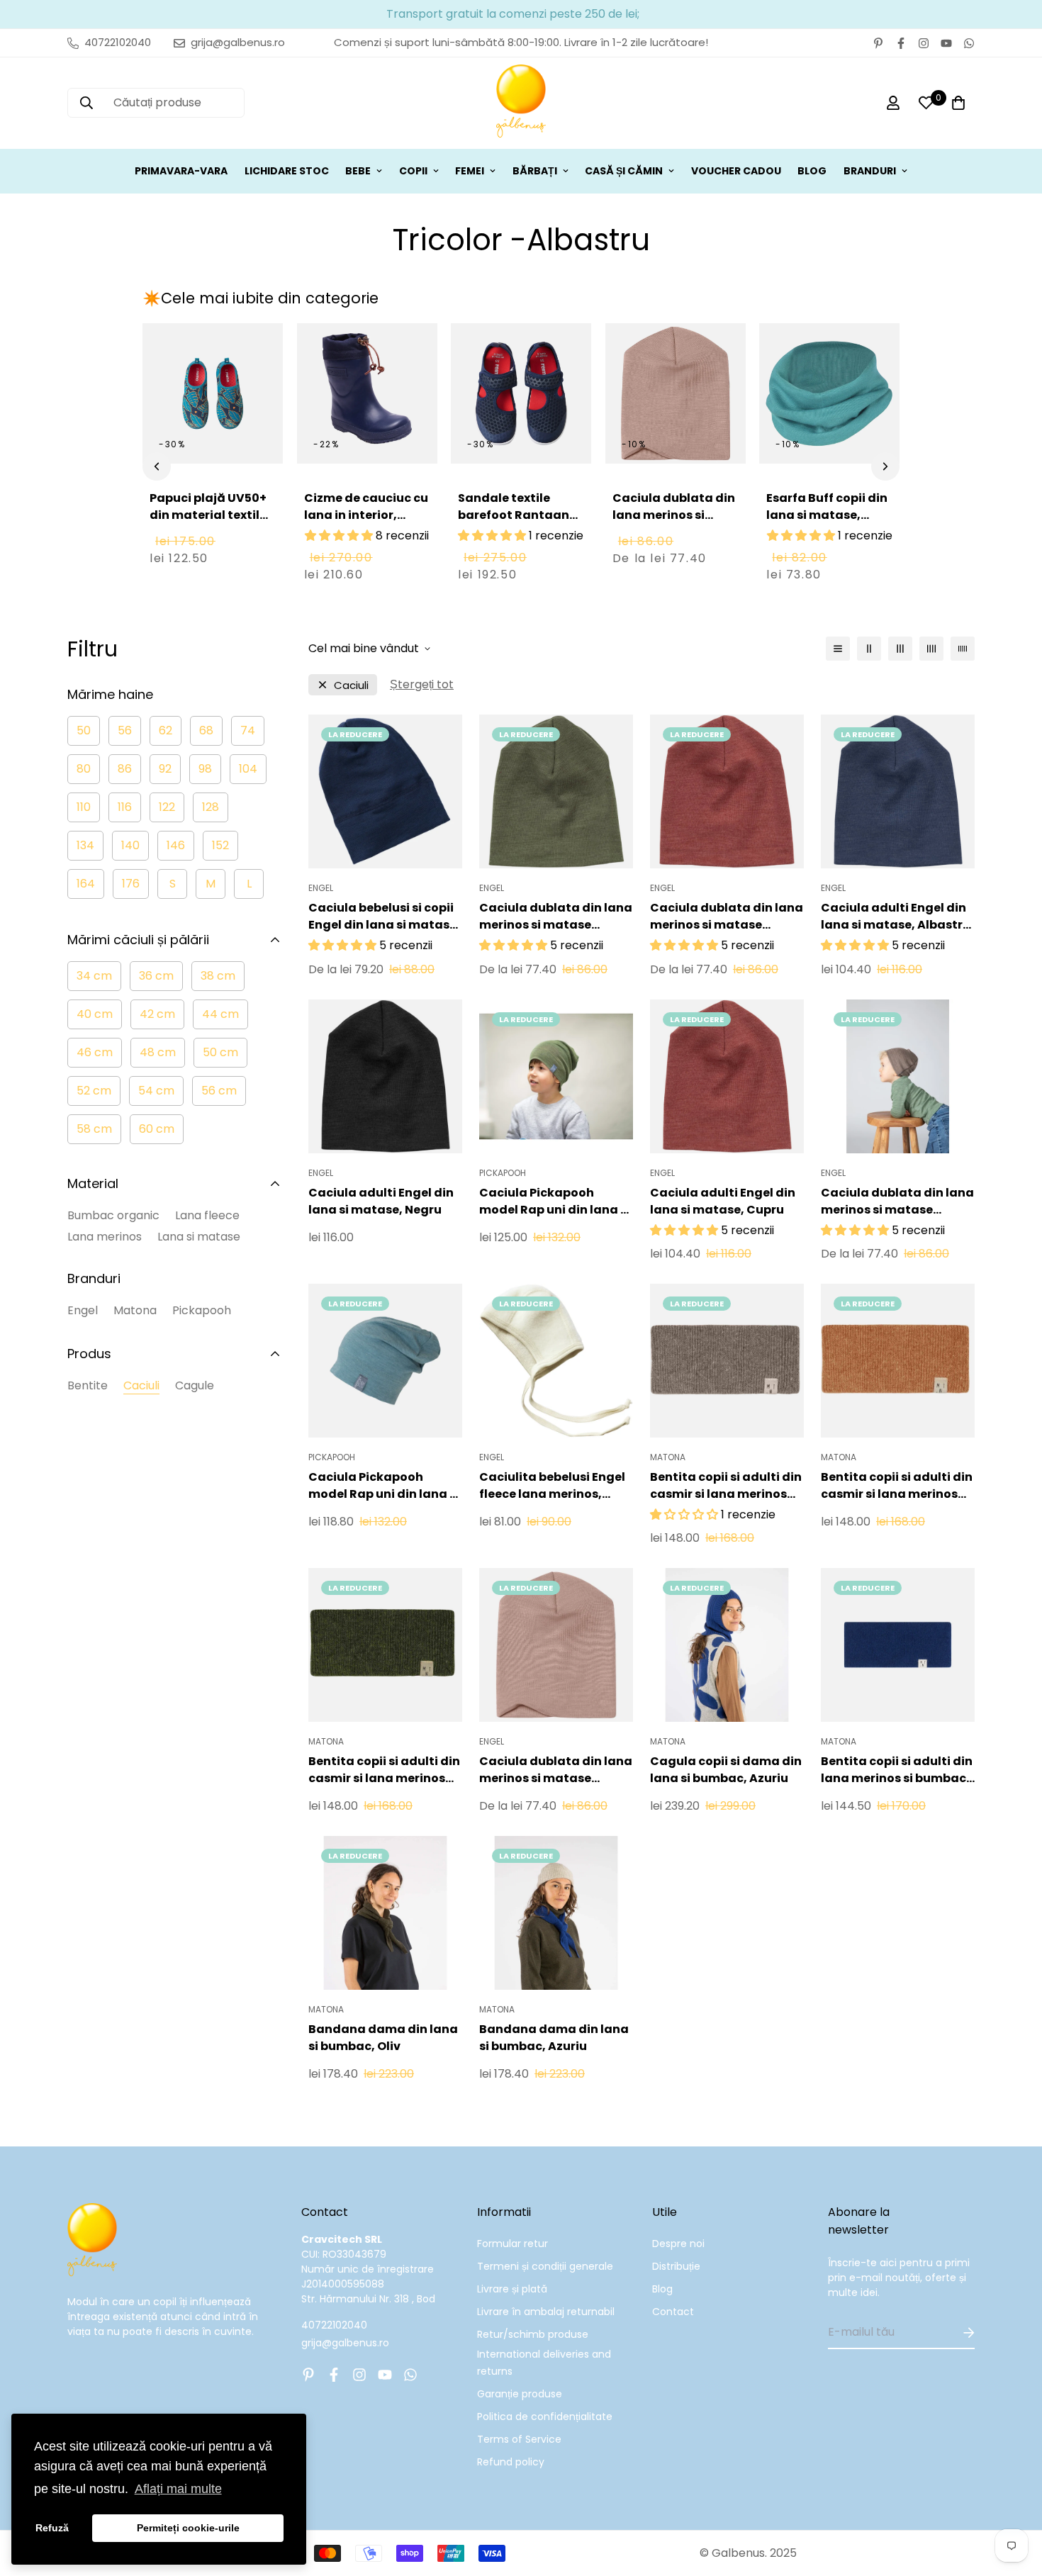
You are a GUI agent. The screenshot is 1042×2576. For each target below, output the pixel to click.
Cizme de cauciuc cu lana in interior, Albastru (366, 515)
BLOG (812, 171)
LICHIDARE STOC (287, 171)
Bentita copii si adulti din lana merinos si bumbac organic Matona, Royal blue (897, 1770)
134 (85, 845)
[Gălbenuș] (521, 103)
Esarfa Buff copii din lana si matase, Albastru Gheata (827, 515)
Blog (662, 2289)
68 (206, 730)
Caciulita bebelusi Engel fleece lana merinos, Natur (552, 1486)
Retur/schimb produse (533, 2334)
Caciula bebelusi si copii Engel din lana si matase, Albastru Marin (384, 917)
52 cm (94, 1091)
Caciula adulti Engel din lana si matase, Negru (381, 1201)
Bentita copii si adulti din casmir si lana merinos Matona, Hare (726, 1486)
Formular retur (512, 2244)
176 (131, 884)
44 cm (220, 1014)
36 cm (156, 976)
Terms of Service (519, 2439)
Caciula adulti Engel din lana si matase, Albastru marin (896, 917)
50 (84, 730)
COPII (413, 171)
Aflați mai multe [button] (178, 2489)
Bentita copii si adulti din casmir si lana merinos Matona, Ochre (897, 1486)
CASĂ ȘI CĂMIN (624, 171)
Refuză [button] (52, 2528)
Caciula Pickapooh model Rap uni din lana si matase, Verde (555, 1202)
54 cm (156, 1091)
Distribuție (676, 2266)
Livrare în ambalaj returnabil (546, 2312)
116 (125, 807)
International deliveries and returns (544, 2363)
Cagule (195, 1385)
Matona (135, 1310)
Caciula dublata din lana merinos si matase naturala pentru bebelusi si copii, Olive (556, 917)
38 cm (218, 976)
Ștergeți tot (422, 684)
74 (248, 730)
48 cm (158, 1052)
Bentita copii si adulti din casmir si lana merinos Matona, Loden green (384, 1770)
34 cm (94, 976)
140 (130, 845)
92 (165, 769)
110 (84, 807)
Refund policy (511, 2462)
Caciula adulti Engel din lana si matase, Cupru (723, 1201)
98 (205, 769)
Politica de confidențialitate (545, 2417)
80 (84, 769)
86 (125, 769)
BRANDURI (870, 171)
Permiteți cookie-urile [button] (188, 2528)
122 (167, 807)
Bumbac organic (113, 1215)
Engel (83, 1310)
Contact (673, 2312)
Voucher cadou (736, 171)
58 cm (94, 1129)
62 (166, 730)
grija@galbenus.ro (345, 2343)
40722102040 (334, 2325)
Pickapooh (202, 1310)
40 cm (95, 1014)
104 (248, 769)
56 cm (219, 1091)
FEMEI (470, 171)
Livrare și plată (512, 2289)
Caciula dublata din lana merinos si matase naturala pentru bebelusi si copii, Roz (674, 532)
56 (125, 730)
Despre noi (678, 2244)
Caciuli (141, 1385)
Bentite (88, 1385)
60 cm (157, 1129)
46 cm (95, 1052)
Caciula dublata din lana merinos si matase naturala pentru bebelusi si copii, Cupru (727, 917)
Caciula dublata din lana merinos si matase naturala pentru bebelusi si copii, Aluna (897, 1202)
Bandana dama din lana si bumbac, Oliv (383, 2038)
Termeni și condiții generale (545, 2266)
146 (176, 845)
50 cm (220, 1052)
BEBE (358, 171)
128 (211, 807)
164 (86, 884)
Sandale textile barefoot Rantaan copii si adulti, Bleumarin (514, 523)
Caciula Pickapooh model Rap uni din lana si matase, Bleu (384, 1486)
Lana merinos (105, 1237)
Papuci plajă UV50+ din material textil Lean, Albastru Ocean (208, 523)
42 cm (157, 1014)
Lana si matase (199, 1237)
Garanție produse (520, 2394)
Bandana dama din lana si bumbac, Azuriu (554, 2038)
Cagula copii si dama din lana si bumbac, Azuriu (726, 1770)
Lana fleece (207, 1215)
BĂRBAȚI (535, 171)
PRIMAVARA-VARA (181, 171)
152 (220, 845)
